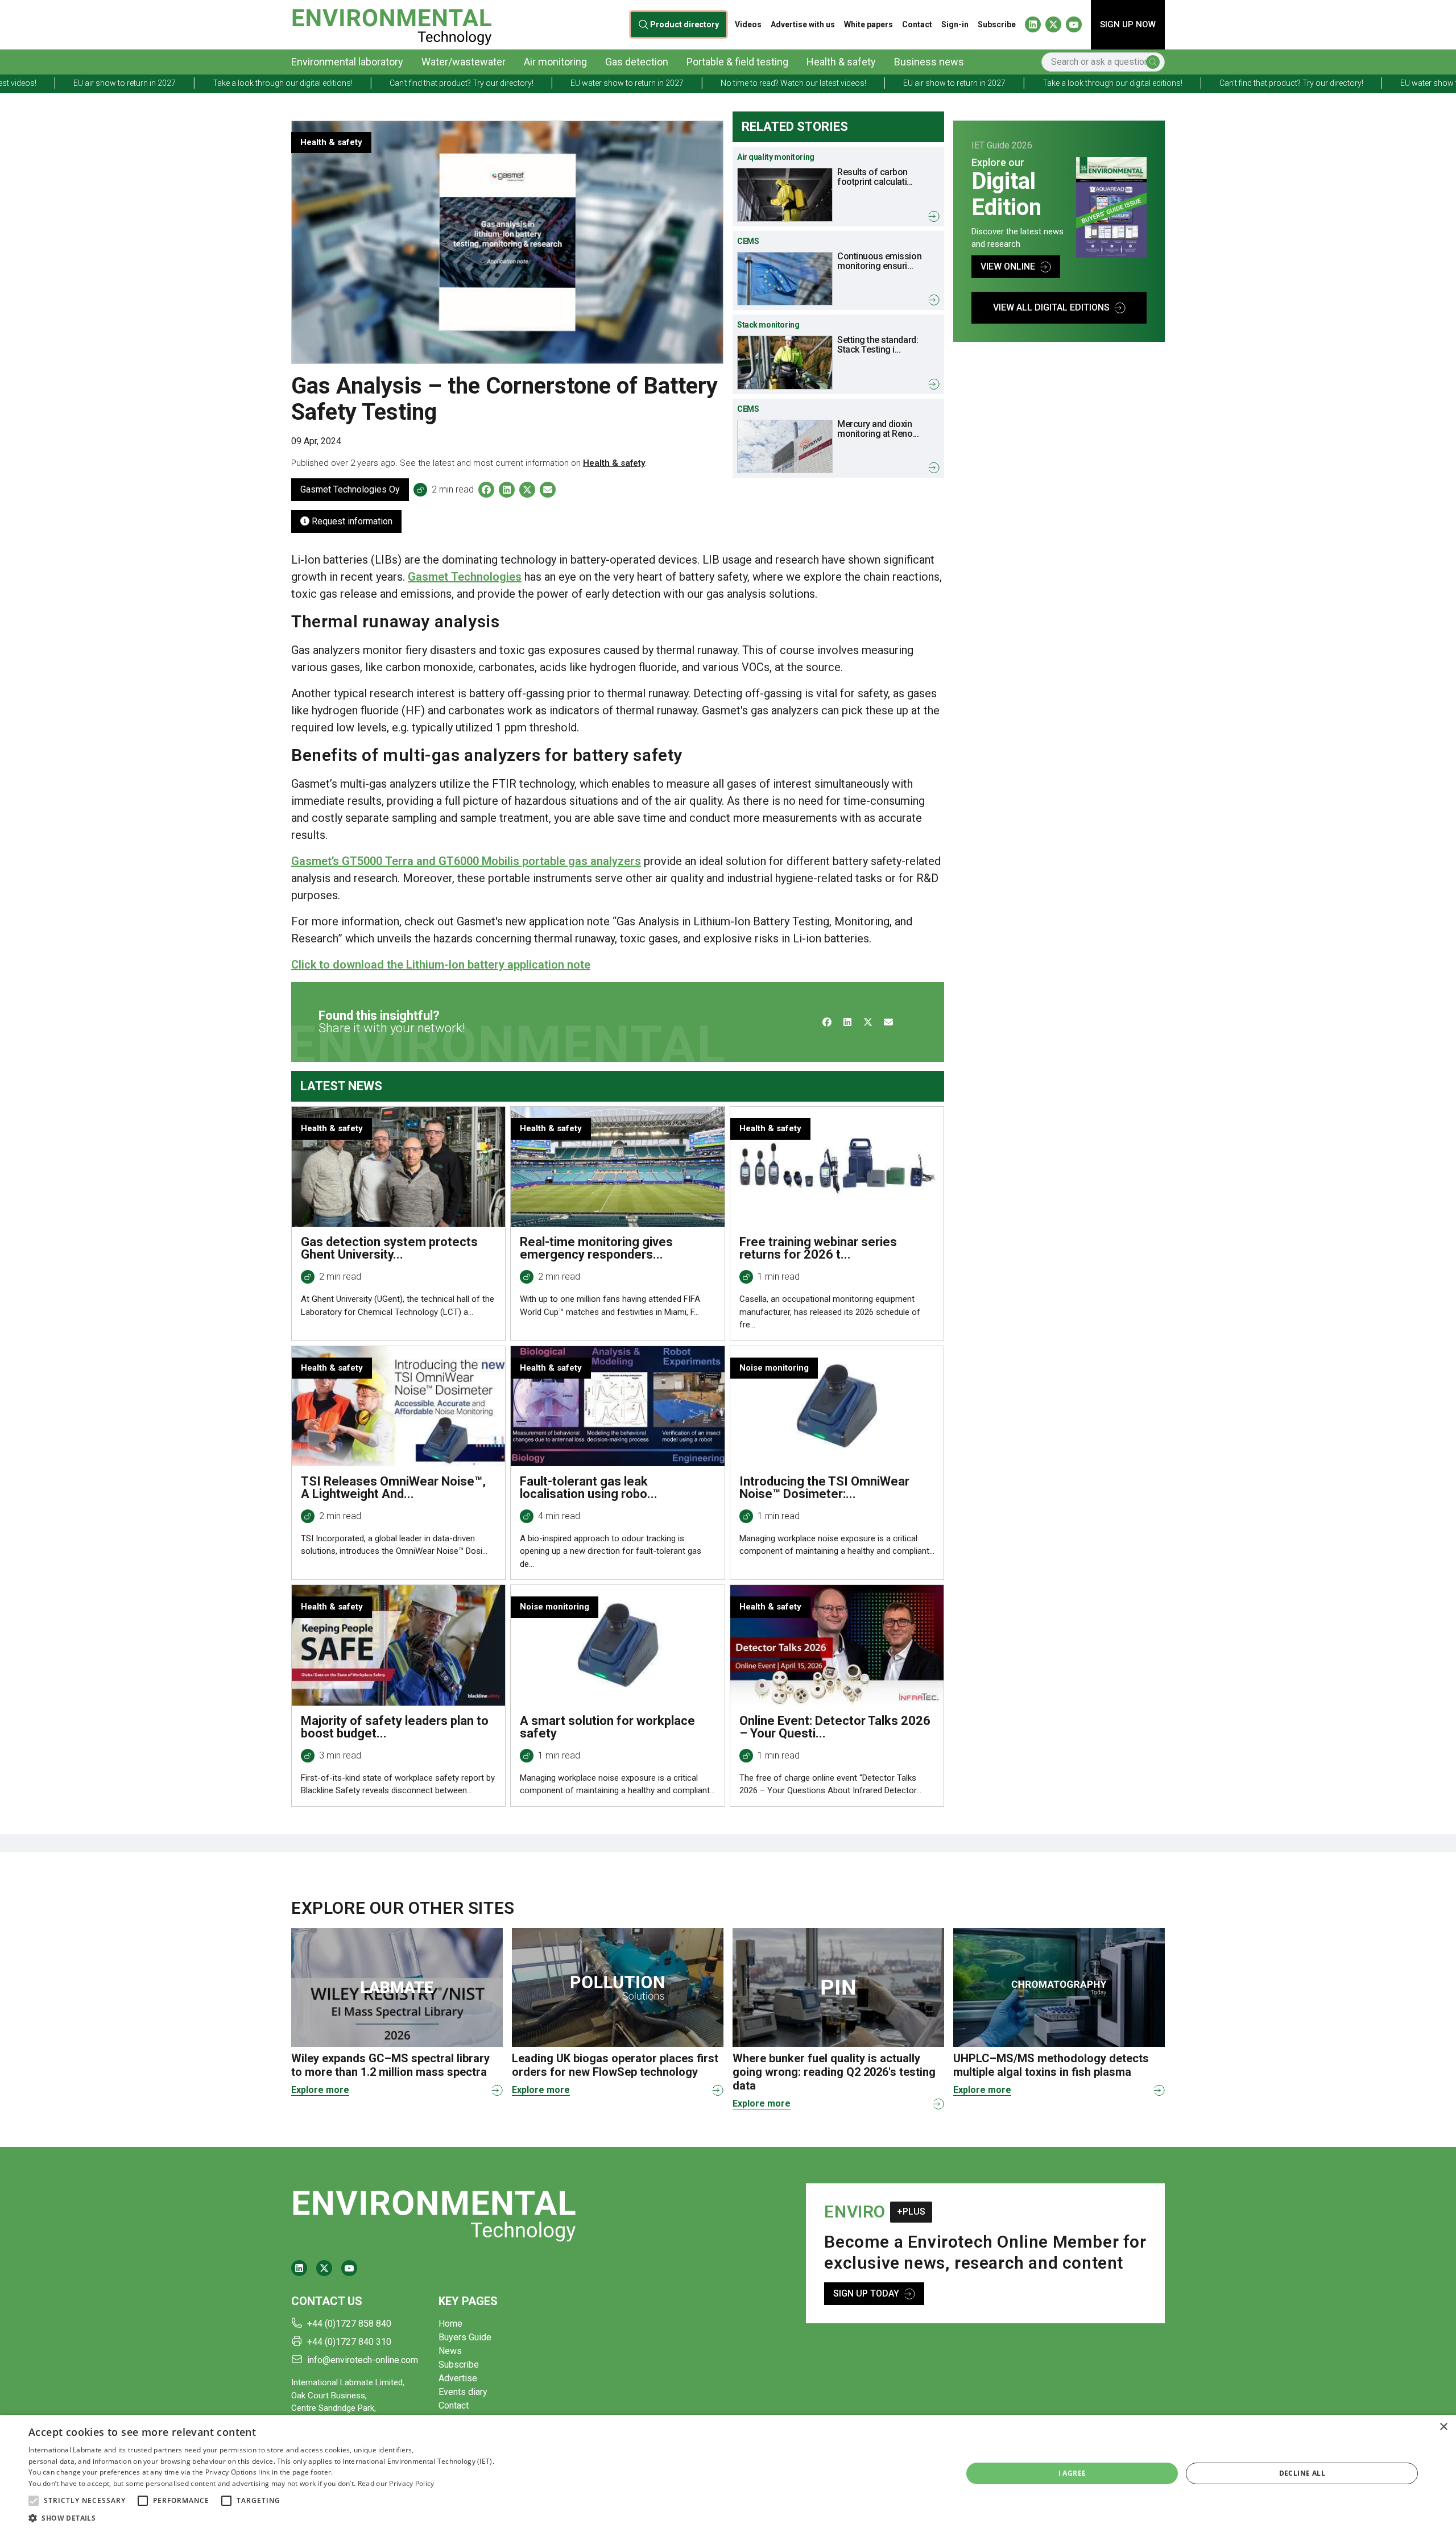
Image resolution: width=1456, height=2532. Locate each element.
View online (1008, 266)
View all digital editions (1051, 307)
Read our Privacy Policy (396, 2483)
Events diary (463, 2392)
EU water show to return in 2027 (417, 83)
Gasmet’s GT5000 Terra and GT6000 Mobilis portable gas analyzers (466, 861)
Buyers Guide (465, 2337)
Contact (917, 24)
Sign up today (866, 2293)
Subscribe (997, 24)
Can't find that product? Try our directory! (251, 83)
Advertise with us (803, 24)
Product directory (685, 24)
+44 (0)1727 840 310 (349, 2342)
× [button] (1443, 2427)
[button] (34, 2501)
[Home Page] (392, 25)
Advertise (458, 2378)
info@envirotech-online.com (363, 2360)
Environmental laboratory (347, 62)
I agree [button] (1072, 2473)
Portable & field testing (737, 62)
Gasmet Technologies (465, 577)
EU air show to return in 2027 (744, 83)
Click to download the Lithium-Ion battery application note (441, 965)
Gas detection (637, 62)
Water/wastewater (464, 62)
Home (450, 2324)
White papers (868, 24)
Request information (351, 521)
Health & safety (841, 62)
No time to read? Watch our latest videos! (583, 83)
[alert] (728, 2473)
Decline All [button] (1302, 2473)
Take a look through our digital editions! (72, 83)
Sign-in (955, 24)
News (450, 2351)
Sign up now (1128, 24)
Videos (748, 24)
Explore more (320, 2090)
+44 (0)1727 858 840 (349, 2324)
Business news (929, 62)
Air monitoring (555, 62)
